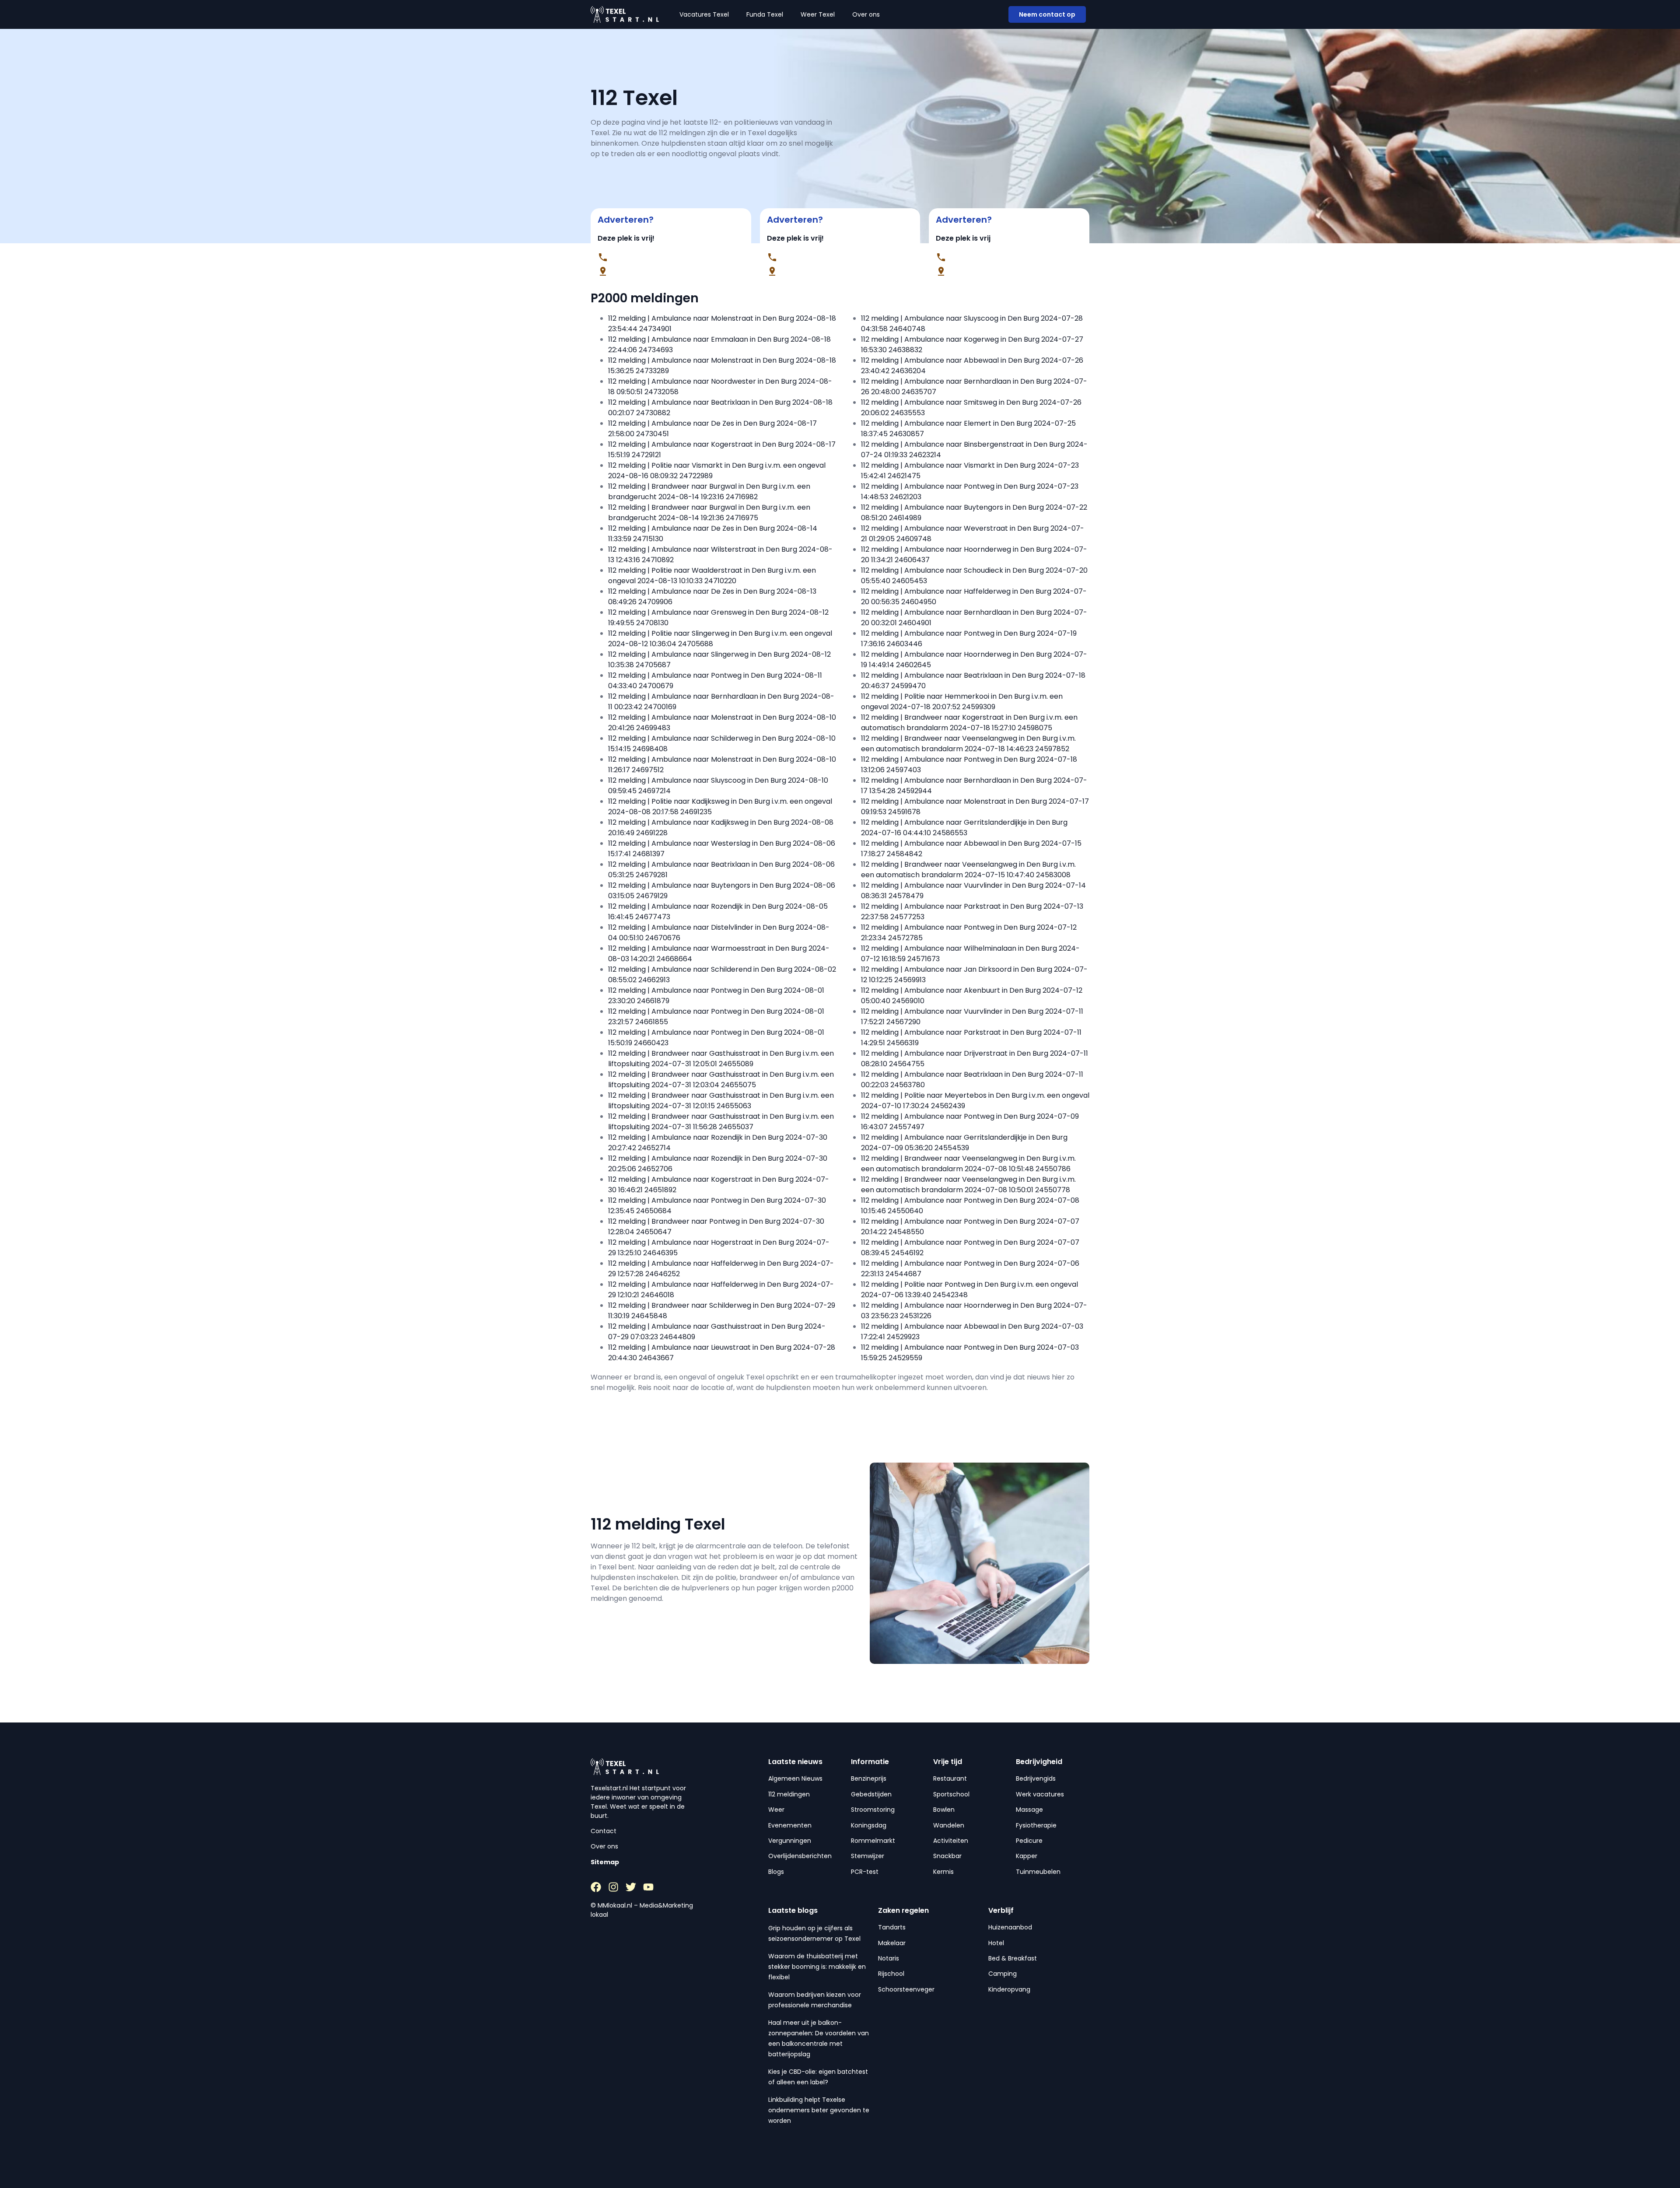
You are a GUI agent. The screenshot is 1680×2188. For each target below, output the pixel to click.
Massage (1029, 1810)
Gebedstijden (871, 1794)
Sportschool (951, 1794)
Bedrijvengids (1036, 1778)
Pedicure (1029, 1841)
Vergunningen (790, 1841)
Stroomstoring (873, 1810)
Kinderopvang (1009, 1989)
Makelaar (892, 1943)
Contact (604, 1831)
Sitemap (605, 1862)
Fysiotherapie (1036, 1825)
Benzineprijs (869, 1778)
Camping (1003, 1974)
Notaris (889, 1958)
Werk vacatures (1040, 1794)
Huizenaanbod (1010, 1927)
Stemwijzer (868, 1856)
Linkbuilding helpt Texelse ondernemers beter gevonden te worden (819, 2110)
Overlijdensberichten (800, 1856)
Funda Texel (765, 14)
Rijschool (891, 1974)
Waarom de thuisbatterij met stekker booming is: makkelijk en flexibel (817, 1967)
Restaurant (950, 1778)
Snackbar (947, 1856)
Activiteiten (951, 1841)
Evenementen (790, 1825)
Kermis (943, 1872)
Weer (776, 1810)
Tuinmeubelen (1038, 1872)
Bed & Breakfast (1013, 1958)
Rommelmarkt (873, 1841)
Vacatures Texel (704, 14)
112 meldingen (789, 1794)
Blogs (776, 1872)
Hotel (996, 1943)
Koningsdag (869, 1825)
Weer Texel (818, 14)
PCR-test (865, 1872)
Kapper (1027, 1856)
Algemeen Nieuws (795, 1778)
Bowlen (944, 1810)
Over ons (866, 14)
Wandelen (949, 1825)
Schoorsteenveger (906, 1989)
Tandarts (892, 1927)
